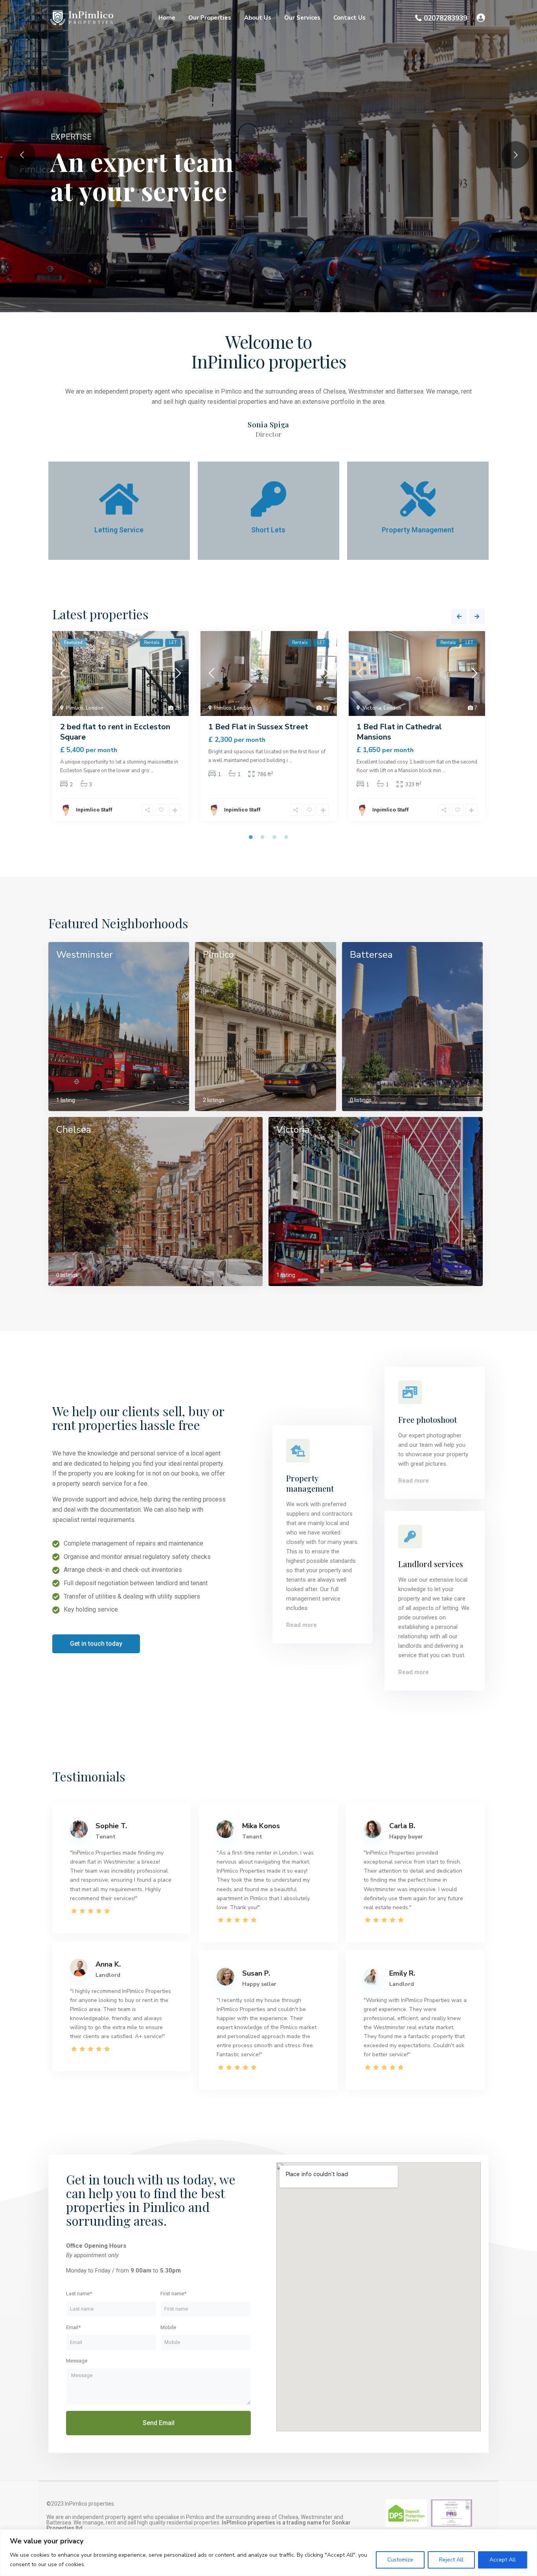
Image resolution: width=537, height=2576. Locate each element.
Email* (73, 2327)
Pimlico (75, 708)
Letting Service (119, 530)
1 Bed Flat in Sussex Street (258, 727)
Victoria (372, 708)
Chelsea (74, 1130)
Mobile (168, 2327)
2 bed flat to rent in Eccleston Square (115, 732)
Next (477, 616)
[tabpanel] (120, 729)
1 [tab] (251, 837)
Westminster (85, 955)
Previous (459, 616)
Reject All (451, 2560)
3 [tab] (274, 837)
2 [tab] (263, 837)
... (152, 771)
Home (167, 18)
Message (77, 2361)
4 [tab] (286, 837)
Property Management (418, 530)
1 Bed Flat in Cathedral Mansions (399, 732)
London (95, 708)
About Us (258, 18)
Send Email (159, 2423)
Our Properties (210, 18)
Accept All (503, 2560)
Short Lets (268, 530)
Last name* (79, 2294)
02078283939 (445, 18)
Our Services (302, 18)
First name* (173, 2294)
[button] (96, 1644)
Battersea (371, 955)
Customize (400, 2560)
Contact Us (349, 18)
